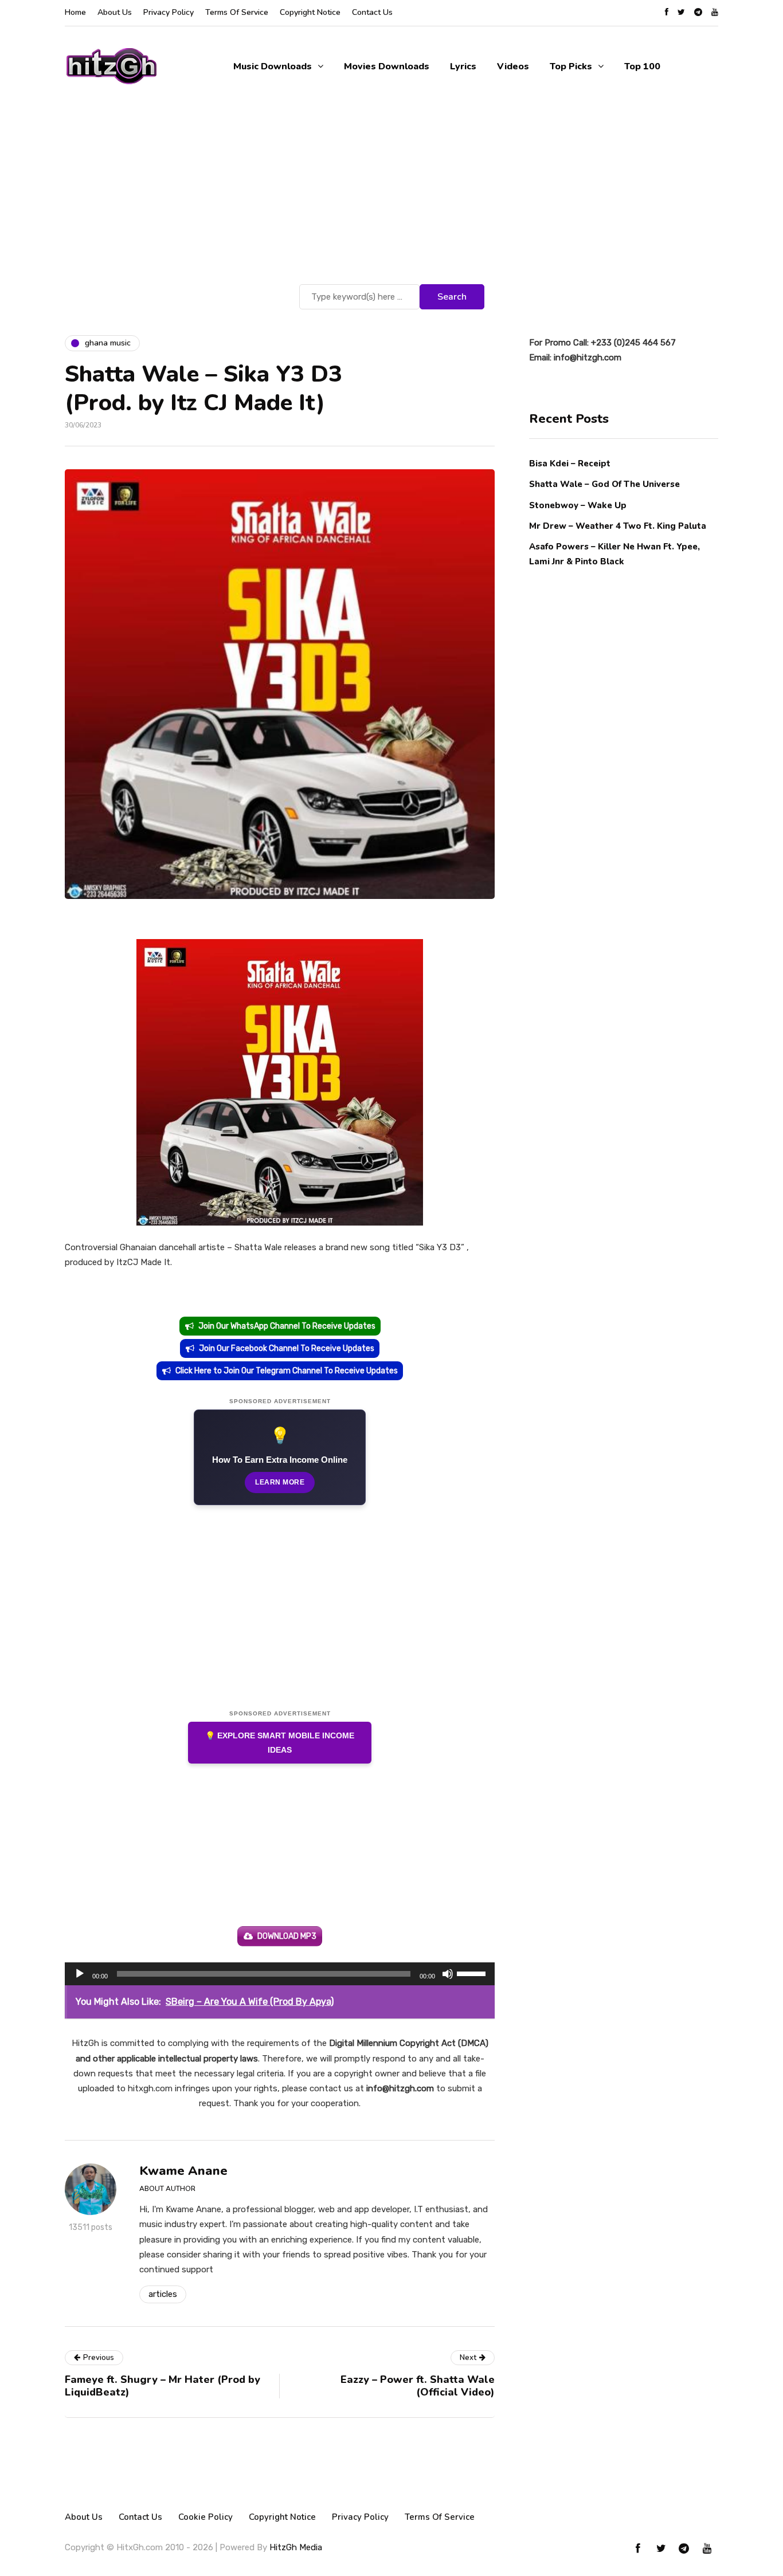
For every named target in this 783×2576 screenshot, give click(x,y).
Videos (513, 66)
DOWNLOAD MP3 (287, 1936)
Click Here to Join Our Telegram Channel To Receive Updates (287, 1371)
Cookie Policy (205, 2517)
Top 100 (642, 66)
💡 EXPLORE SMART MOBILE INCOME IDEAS (280, 1743)
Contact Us (372, 12)
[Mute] (448, 1974)
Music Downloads (273, 66)
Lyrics (463, 66)
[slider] (473, 1973)
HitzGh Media (296, 2547)
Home (75, 12)
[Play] (80, 1974)
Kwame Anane (183, 2171)
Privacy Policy (169, 12)
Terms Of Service (237, 12)
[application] (280, 1974)
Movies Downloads (387, 66)
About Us (115, 12)
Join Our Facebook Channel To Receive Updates (287, 1348)
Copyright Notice (310, 12)
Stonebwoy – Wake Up (578, 505)
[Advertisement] (391, 195)
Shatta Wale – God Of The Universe (604, 484)
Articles (163, 2294)
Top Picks (571, 66)
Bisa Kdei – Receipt (571, 464)
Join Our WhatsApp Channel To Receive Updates (287, 1326)
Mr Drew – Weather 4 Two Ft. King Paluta (618, 525)
